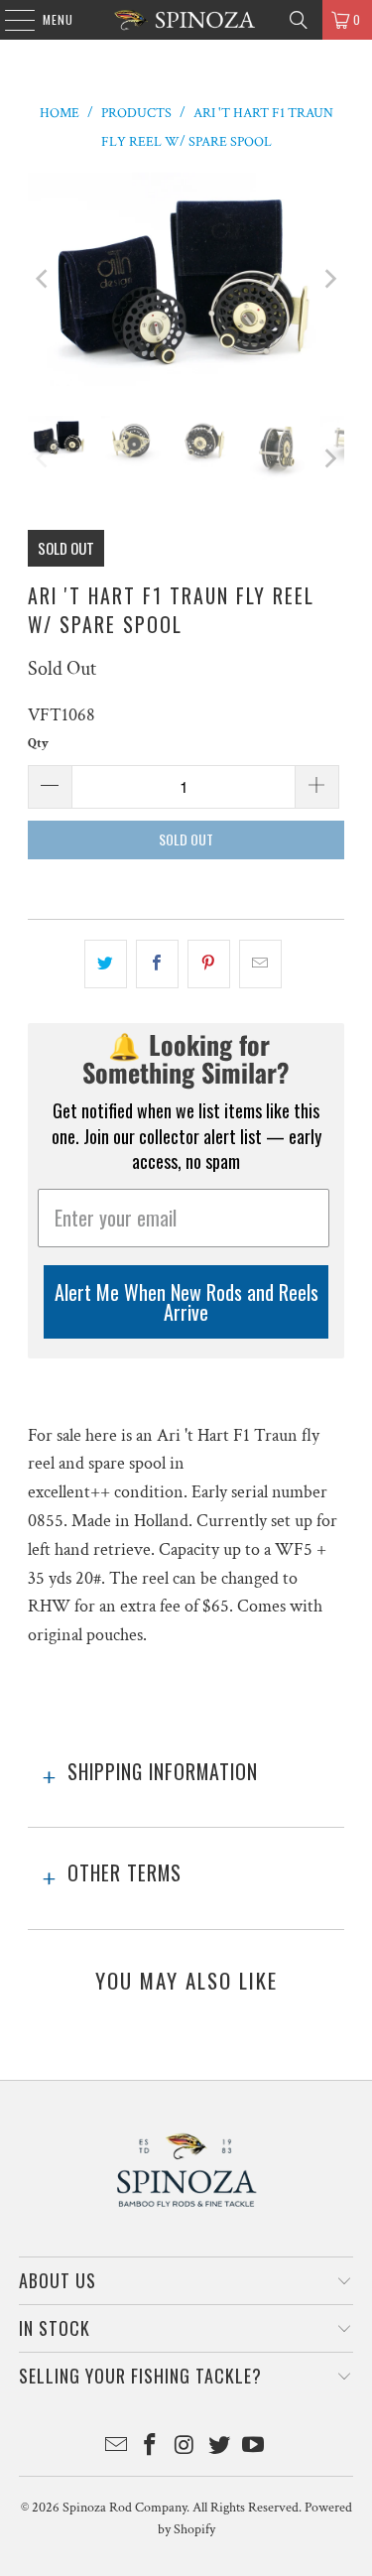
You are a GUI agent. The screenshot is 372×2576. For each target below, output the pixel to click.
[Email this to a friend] (260, 964)
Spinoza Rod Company (124, 2508)
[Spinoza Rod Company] (186, 20)
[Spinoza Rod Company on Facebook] (151, 2447)
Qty (38, 744)
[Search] (299, 20)
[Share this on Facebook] (157, 964)
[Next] (329, 280)
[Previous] (43, 280)
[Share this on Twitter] (106, 964)
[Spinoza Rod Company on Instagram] (186, 2447)
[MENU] (9, 20)
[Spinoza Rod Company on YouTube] (254, 2447)
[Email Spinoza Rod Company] (116, 2447)
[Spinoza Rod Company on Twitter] (219, 2447)
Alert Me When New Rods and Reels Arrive (186, 1302)
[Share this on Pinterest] (209, 964)
